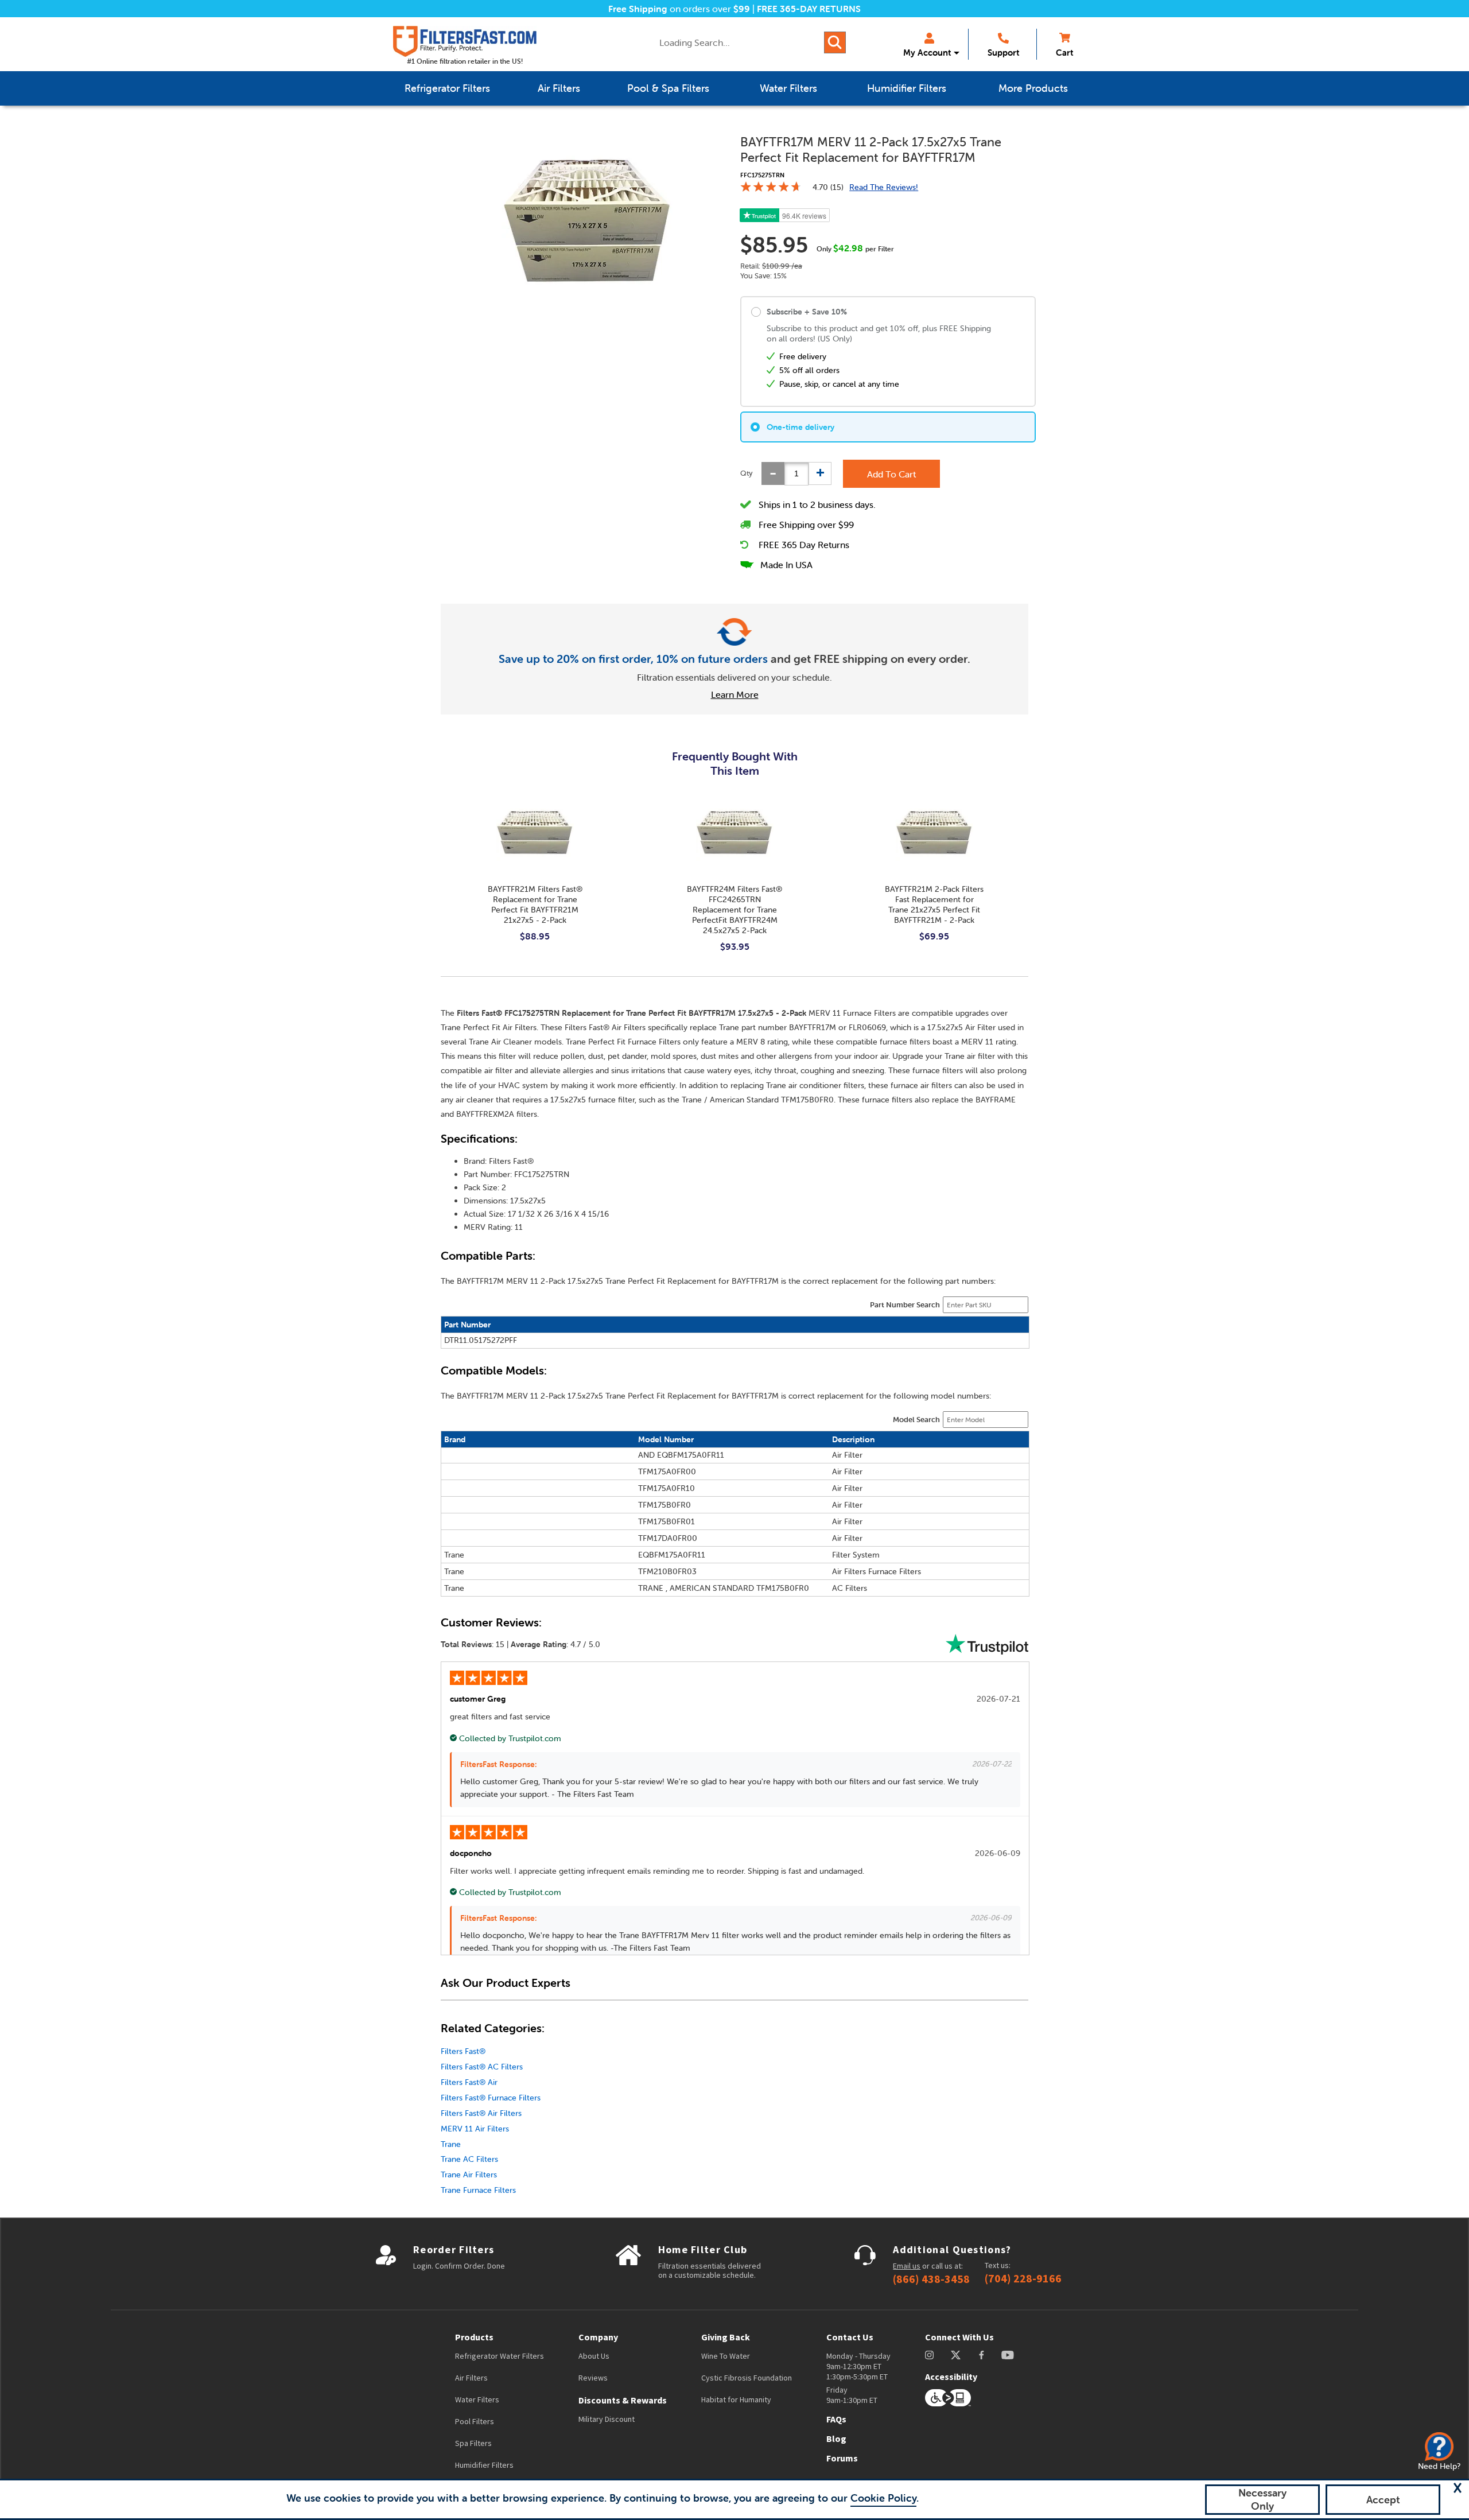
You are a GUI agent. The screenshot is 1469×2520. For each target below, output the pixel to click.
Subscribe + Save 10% (807, 312)
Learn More (735, 694)
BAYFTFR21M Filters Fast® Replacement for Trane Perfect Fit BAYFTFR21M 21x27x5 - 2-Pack (535, 904)
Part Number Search (905, 1305)
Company (598, 2337)
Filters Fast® (463, 2051)
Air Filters (471, 2378)
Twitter (956, 2355)
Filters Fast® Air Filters (481, 2113)
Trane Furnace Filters (478, 2190)
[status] (796, 474)
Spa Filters (473, 2443)
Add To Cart (891, 474)
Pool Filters (475, 2421)
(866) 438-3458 (931, 2279)
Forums (842, 2458)
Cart (1064, 53)
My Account (927, 53)
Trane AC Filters (469, 2159)
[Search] (835, 42)
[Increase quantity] (820, 473)
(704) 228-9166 (1023, 2278)
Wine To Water (726, 2356)
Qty (747, 473)
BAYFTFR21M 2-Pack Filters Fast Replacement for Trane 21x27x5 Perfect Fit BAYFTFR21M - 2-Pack (934, 904)
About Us (594, 2356)
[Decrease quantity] (773, 473)
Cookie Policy (883, 2498)
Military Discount (607, 2419)
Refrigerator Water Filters (500, 2356)
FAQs (836, 2419)
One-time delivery (800, 427)
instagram (929, 2355)
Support (1003, 53)
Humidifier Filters (484, 2465)
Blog (836, 2439)
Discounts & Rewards (623, 2400)
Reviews (593, 2378)
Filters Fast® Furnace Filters (491, 2098)
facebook (982, 2355)
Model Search (916, 1420)
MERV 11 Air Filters (475, 2129)
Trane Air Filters (469, 2175)
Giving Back (726, 2337)
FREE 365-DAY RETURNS (809, 9)
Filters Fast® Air (469, 2082)
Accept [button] (1383, 2500)
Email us (907, 2266)
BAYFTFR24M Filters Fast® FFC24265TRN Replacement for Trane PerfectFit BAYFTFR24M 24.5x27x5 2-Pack (734, 910)
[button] (1458, 2488)
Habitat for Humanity (736, 2399)
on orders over (679, 9)
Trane (451, 2144)
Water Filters (477, 2399)
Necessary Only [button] (1262, 2499)
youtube (1008, 2355)
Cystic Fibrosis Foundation (747, 2378)
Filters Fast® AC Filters (482, 2067)
